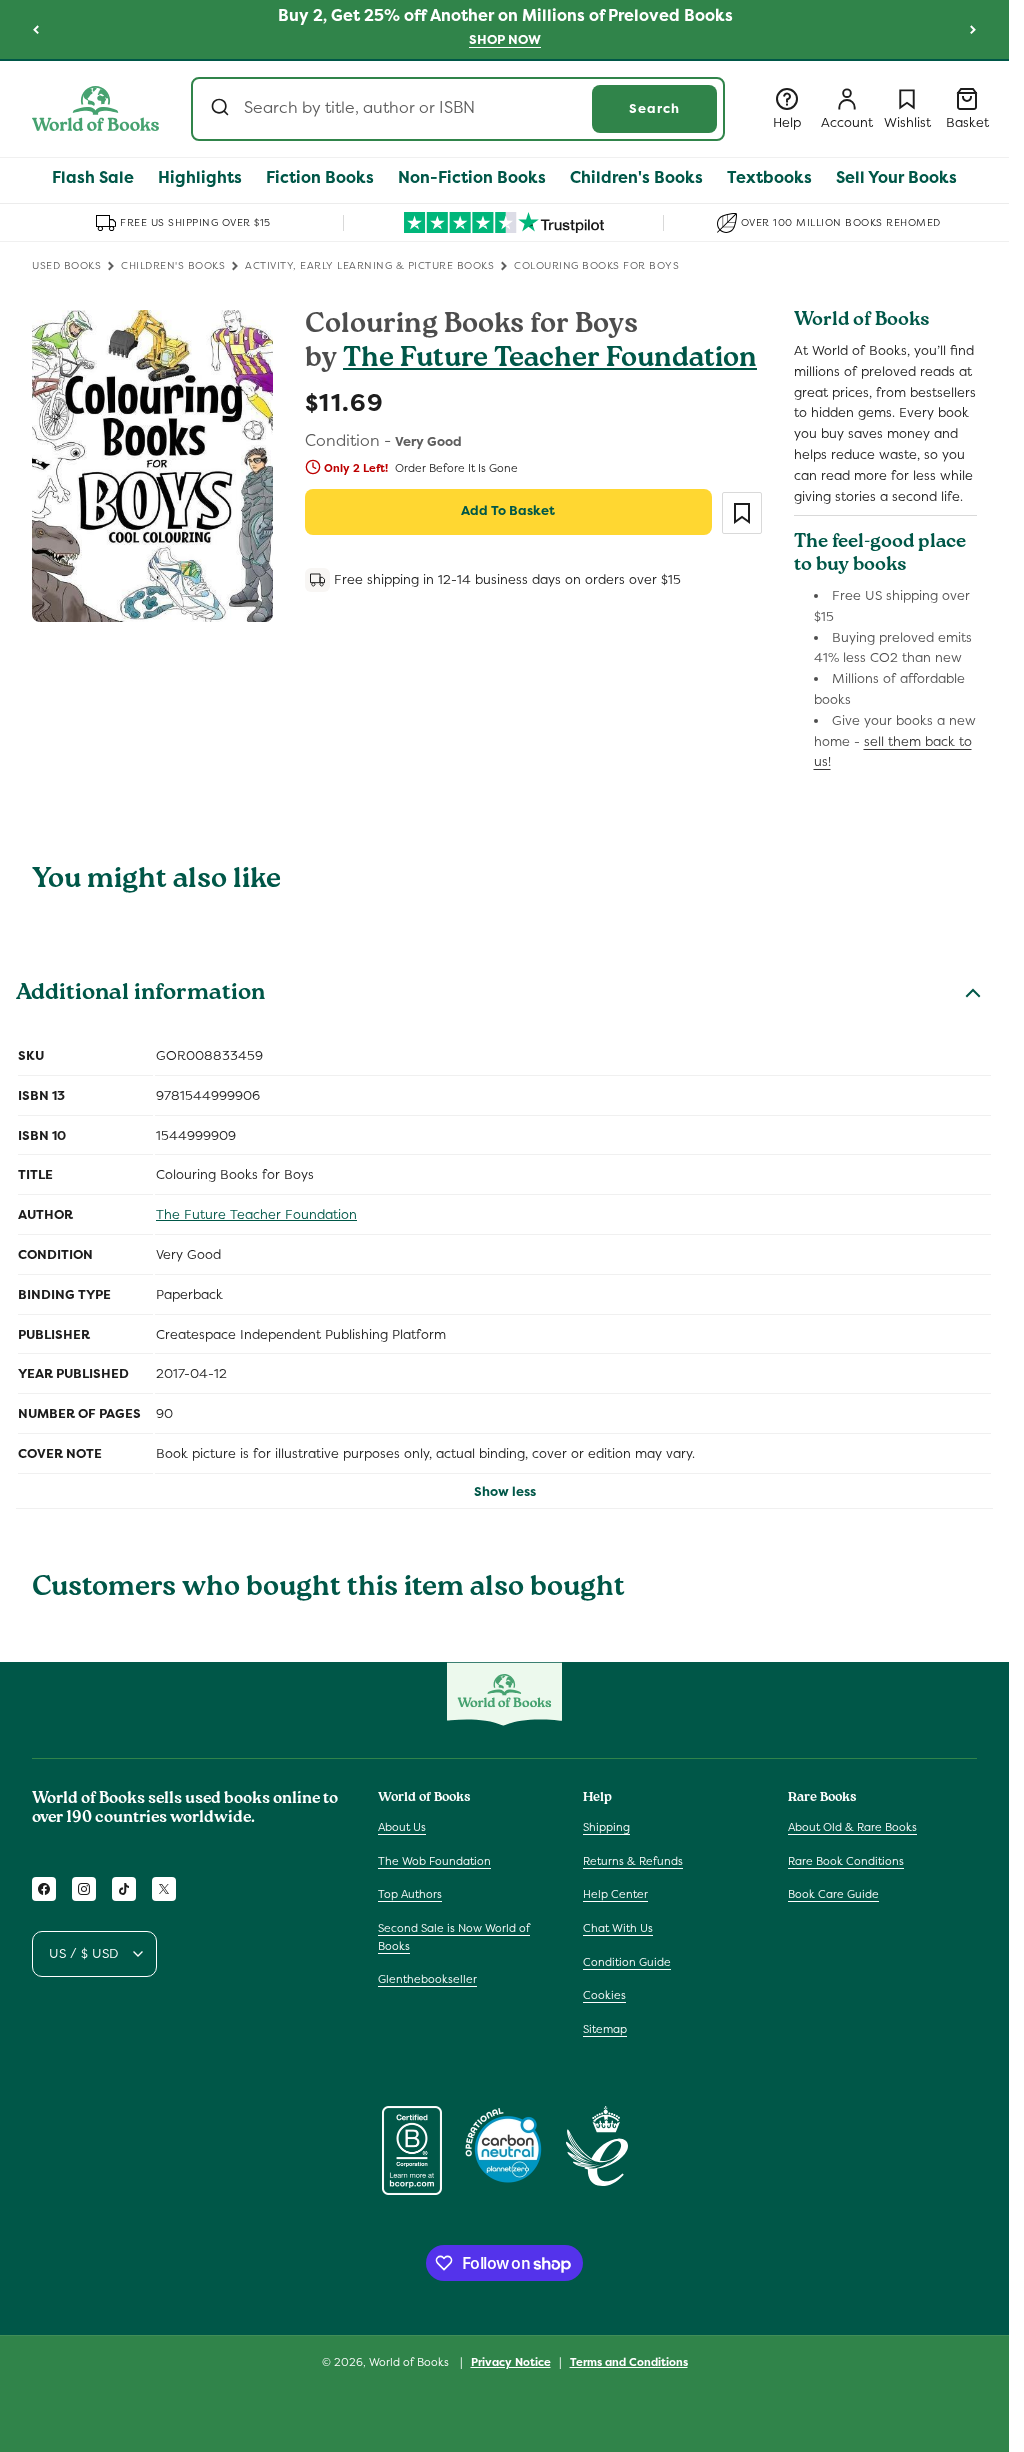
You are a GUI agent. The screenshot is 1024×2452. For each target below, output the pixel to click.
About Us (402, 1827)
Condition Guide (627, 1962)
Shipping (606, 1827)
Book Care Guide (833, 1894)
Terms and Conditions (629, 2362)
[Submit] (222, 109)
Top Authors (410, 1894)
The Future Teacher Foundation (550, 360)
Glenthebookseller (427, 1979)
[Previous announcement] (36, 29)
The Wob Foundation (434, 1861)
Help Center (615, 1894)
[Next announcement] (973, 29)
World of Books (410, 2362)
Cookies (604, 1995)
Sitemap (605, 2029)
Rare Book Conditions (846, 1861)
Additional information (140, 995)
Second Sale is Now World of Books (454, 1937)
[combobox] (458, 109)
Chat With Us (618, 1928)
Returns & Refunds (633, 1861)
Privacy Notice (511, 2362)
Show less (505, 1491)
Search (654, 108)
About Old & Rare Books (852, 1827)
